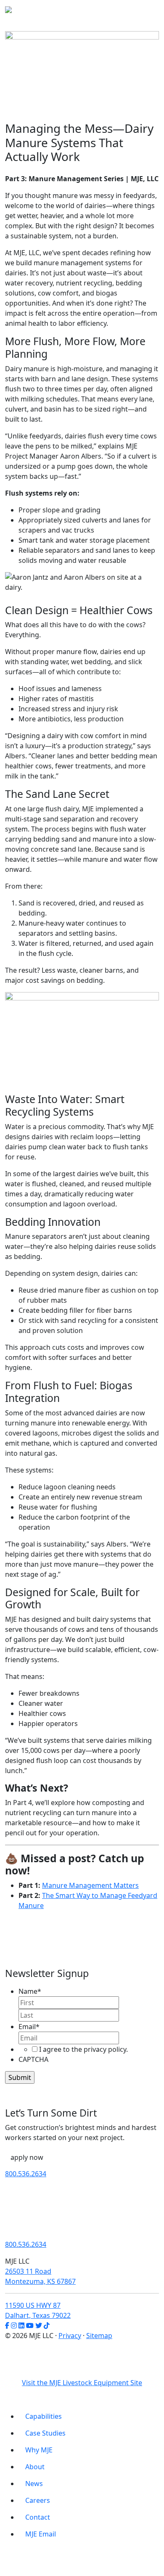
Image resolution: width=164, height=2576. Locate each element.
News (34, 2484)
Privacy (70, 2336)
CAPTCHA (33, 2059)
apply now (27, 2157)
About (35, 2467)
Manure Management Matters (90, 1885)
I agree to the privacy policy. (83, 2049)
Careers (38, 2500)
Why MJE (39, 2450)
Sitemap (99, 2336)
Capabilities (44, 2416)
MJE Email (41, 2534)
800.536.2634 (26, 2174)
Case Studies (45, 2433)
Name (30, 1991)
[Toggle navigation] (147, 12)
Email (29, 2027)
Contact (38, 2517)
